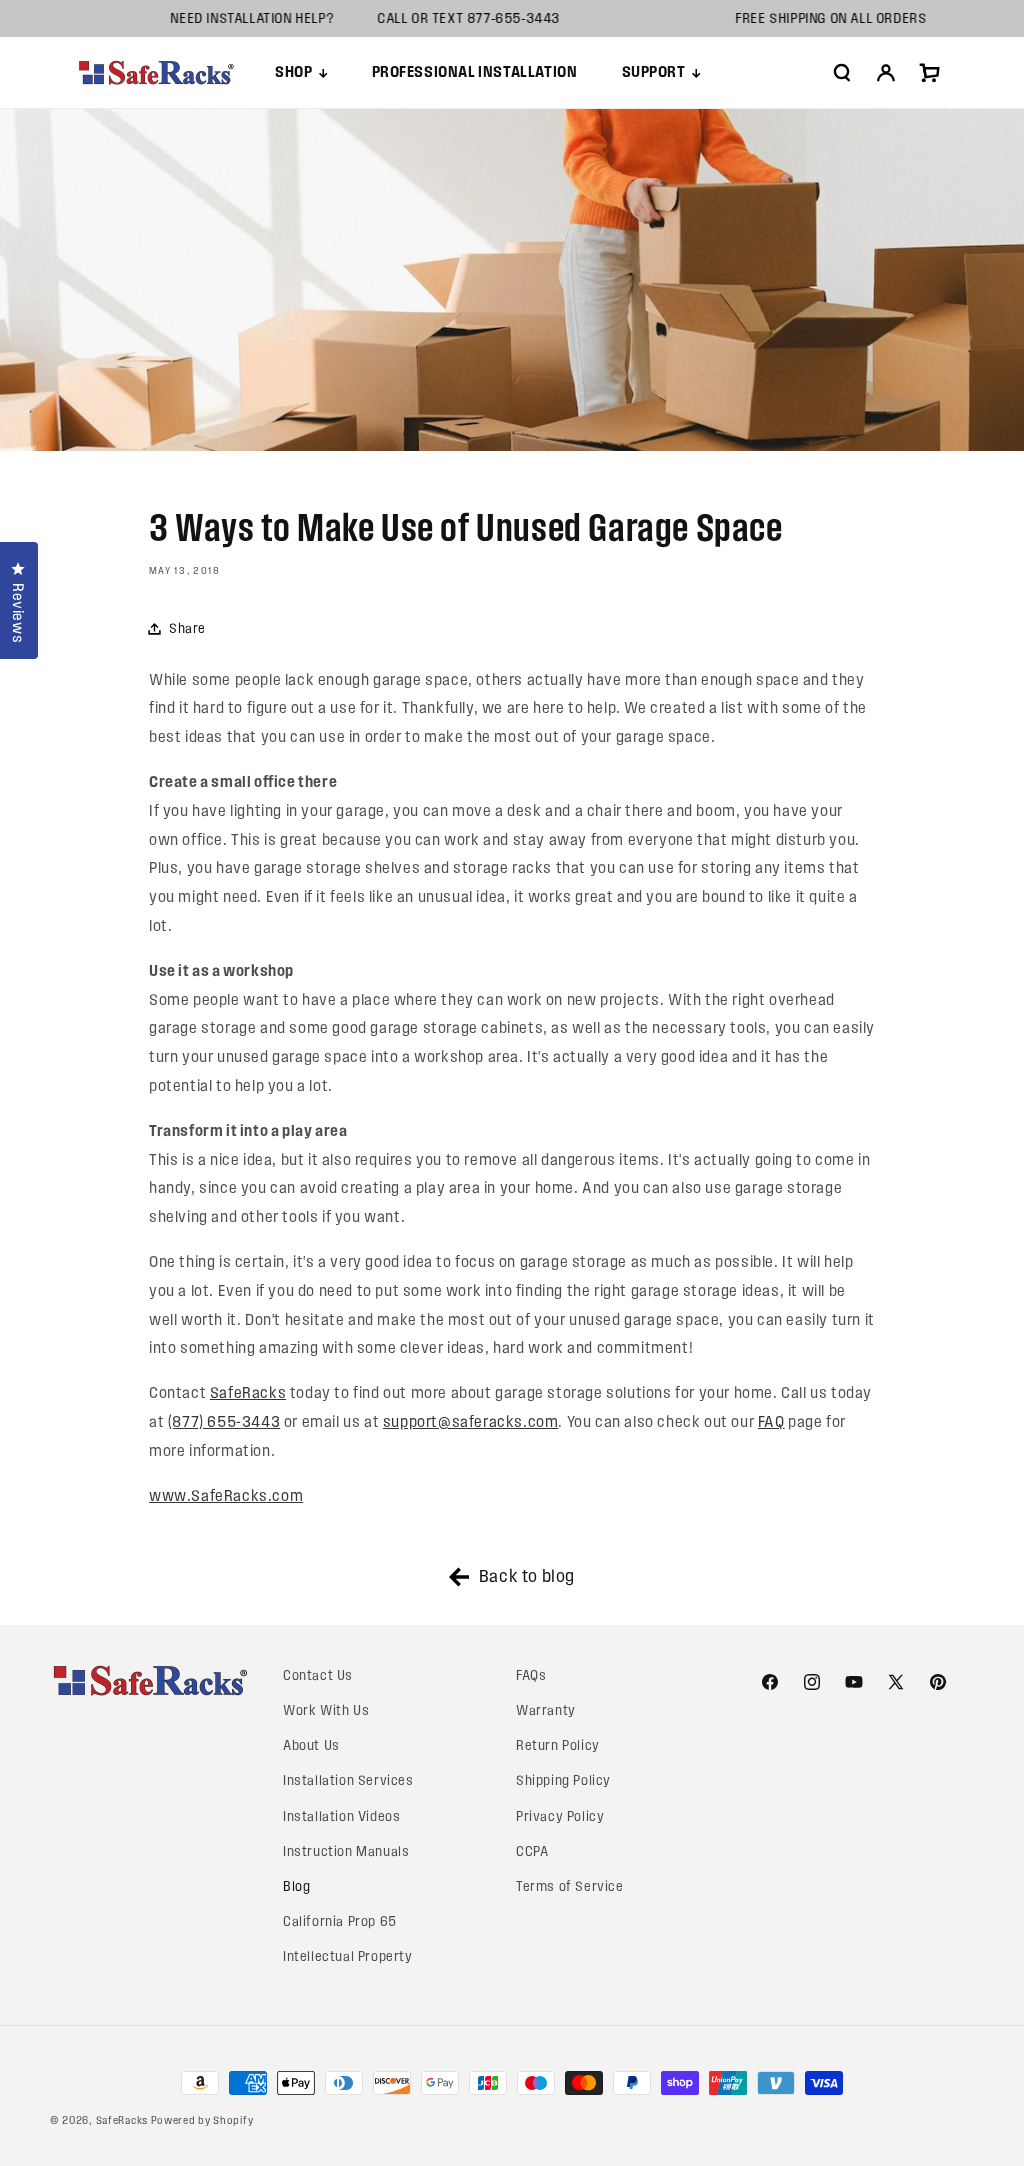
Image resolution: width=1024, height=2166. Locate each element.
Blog (296, 1886)
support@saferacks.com (471, 1421)
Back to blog (527, 1575)
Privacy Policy (560, 1816)
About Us (311, 1745)
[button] (301, 72)
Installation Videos (341, 1816)
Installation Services (348, 1780)
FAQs (531, 1675)
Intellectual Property (348, 1956)
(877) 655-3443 (224, 1421)
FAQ (771, 1421)
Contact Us (318, 1675)
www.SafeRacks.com (226, 1495)
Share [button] (187, 628)
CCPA (532, 1851)
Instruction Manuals (346, 1851)
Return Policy (558, 1745)
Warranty (546, 1710)
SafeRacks (248, 1392)
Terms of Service (570, 1886)
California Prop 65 (340, 1921)
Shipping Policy (563, 1780)
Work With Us (326, 1710)
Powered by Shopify (202, 2120)
